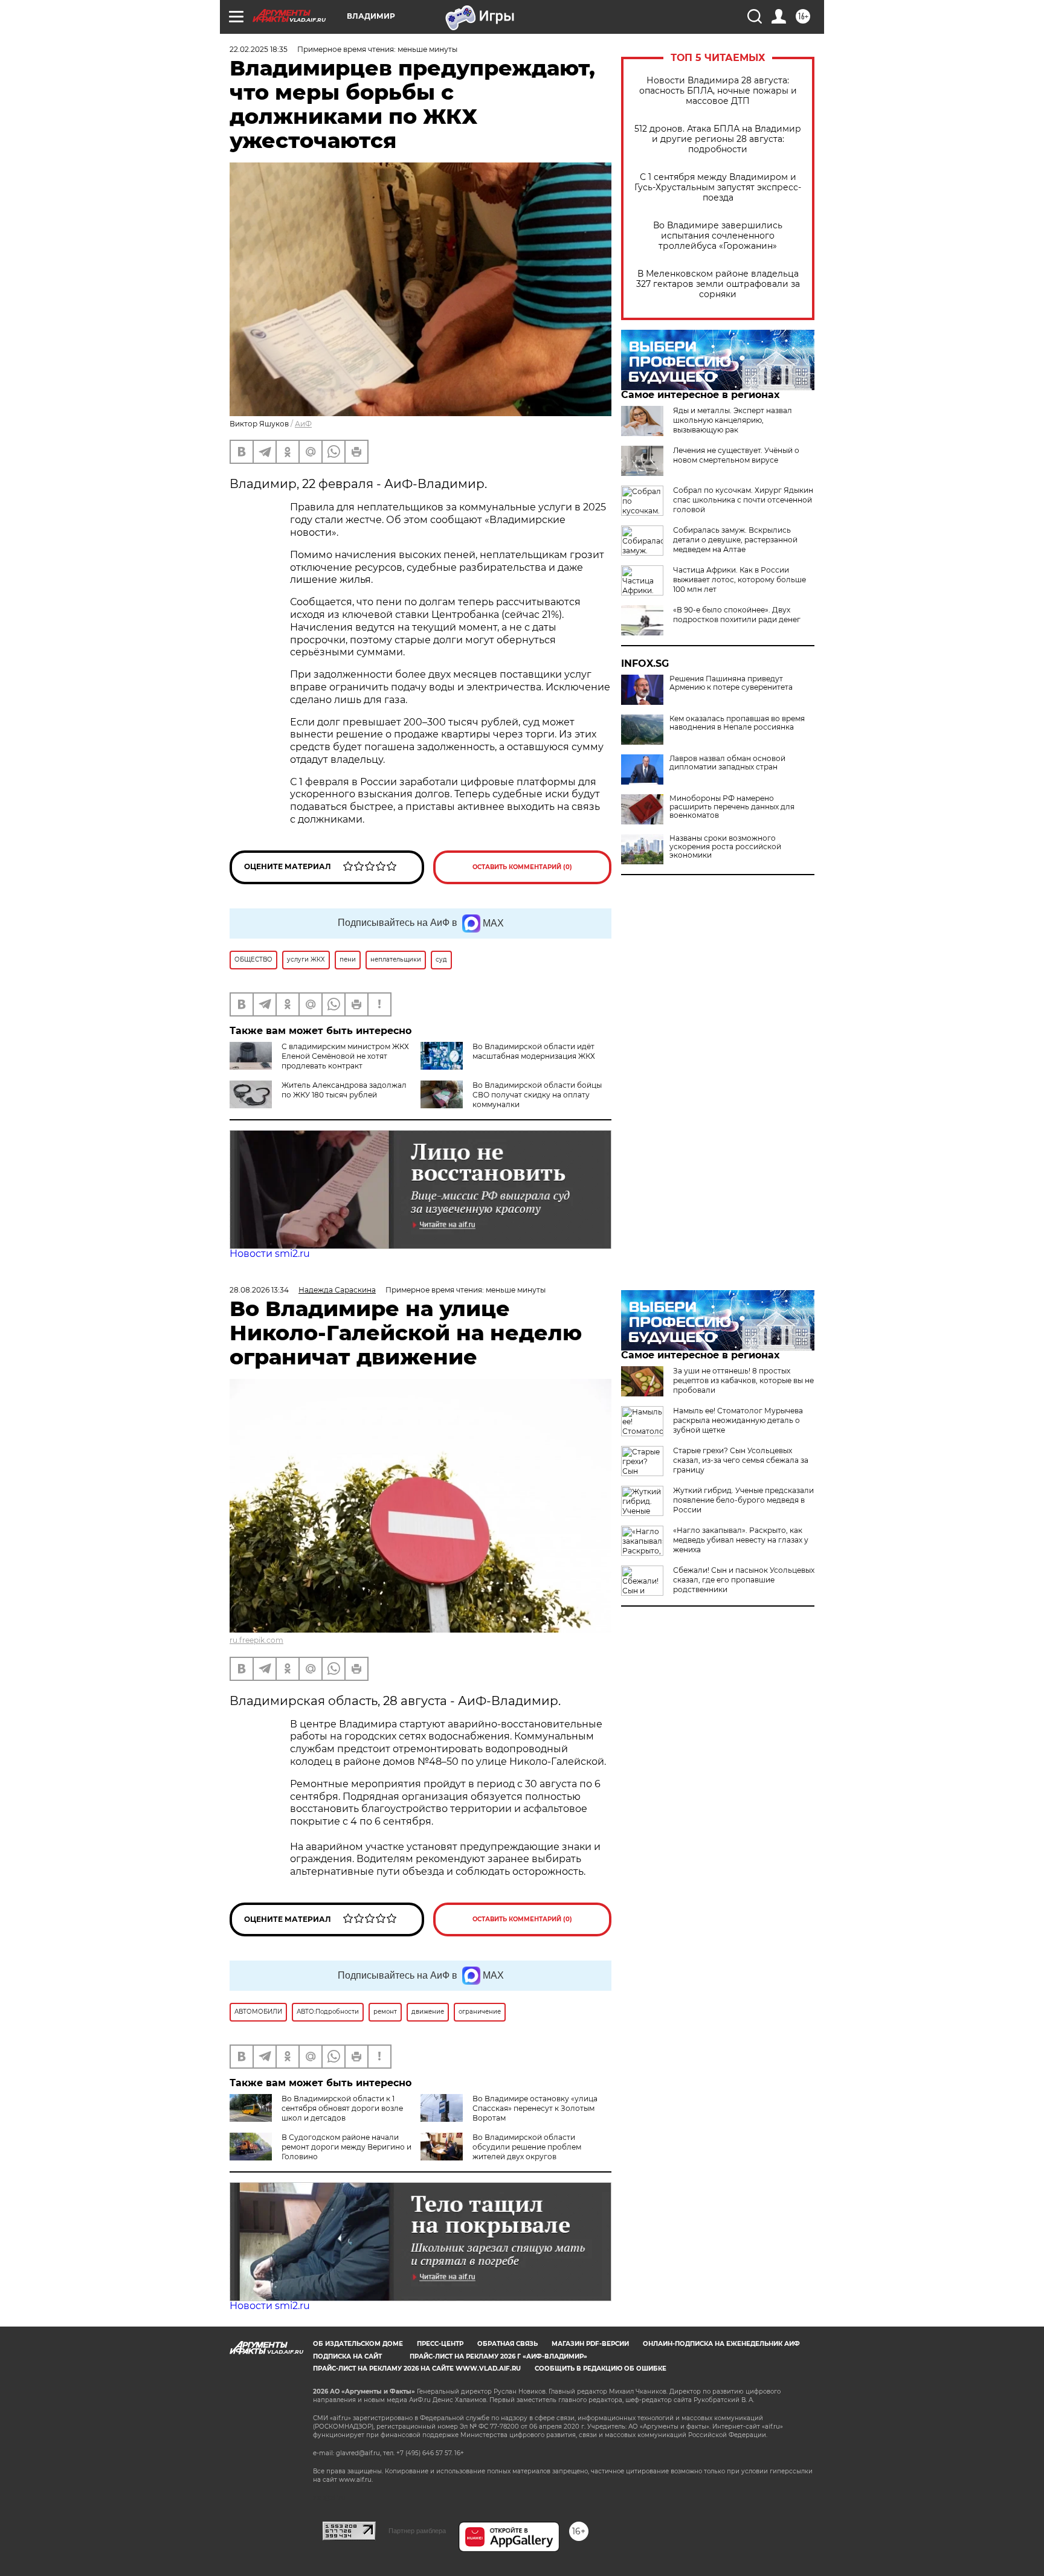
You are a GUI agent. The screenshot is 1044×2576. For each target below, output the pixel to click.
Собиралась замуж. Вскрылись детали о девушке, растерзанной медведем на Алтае (735, 540)
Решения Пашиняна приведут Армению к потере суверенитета (731, 683)
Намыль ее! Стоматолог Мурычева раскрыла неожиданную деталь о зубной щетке (738, 1420)
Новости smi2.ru (270, 1254)
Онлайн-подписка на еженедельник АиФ (721, 2344)
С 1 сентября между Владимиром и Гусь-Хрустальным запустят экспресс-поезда (718, 188)
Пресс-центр (440, 2344)
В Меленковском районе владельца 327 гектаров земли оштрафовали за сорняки (718, 284)
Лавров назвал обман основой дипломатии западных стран (727, 763)
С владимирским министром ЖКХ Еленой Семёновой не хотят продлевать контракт (345, 1056)
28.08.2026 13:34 (259, 1290)
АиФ (303, 424)
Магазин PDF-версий (590, 2344)
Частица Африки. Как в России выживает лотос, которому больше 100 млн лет (739, 580)
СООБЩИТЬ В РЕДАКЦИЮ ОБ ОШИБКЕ (601, 2369)
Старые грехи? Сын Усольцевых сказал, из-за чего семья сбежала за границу (741, 1460)
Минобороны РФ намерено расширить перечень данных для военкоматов (732, 807)
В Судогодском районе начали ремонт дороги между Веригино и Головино (346, 2147)
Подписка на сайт (347, 2356)
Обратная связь (507, 2344)
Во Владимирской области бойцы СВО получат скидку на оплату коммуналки (537, 1095)
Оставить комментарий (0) (522, 867)
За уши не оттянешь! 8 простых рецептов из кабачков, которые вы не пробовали (743, 1380)
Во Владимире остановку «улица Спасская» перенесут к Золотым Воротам (535, 2108)
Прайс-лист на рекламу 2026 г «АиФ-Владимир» (498, 2356)
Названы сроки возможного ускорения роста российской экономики (725, 847)
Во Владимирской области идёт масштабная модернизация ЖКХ (534, 1051)
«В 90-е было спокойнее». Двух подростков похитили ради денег (737, 615)
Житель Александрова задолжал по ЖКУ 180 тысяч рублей (344, 1090)
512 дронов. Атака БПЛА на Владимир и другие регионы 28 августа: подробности (718, 139)
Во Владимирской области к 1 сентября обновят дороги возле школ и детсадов (342, 2108)
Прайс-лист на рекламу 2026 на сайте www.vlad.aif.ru (417, 2369)
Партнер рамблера (417, 2531)
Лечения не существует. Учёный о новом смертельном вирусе (736, 455)
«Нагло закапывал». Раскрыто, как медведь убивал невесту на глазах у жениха (741, 1540)
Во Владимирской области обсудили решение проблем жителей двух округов (527, 2147)
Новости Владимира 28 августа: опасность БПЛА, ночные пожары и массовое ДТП (718, 91)
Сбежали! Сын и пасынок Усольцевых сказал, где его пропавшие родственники (744, 1580)
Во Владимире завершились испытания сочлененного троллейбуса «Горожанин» (718, 236)
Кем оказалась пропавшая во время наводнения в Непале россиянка (737, 723)
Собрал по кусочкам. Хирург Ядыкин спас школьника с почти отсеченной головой (743, 500)
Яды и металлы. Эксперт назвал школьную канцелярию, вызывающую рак (733, 420)
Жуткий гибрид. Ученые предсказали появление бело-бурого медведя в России (743, 1500)
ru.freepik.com (256, 1640)
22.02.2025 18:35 (259, 49)
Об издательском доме (358, 2344)
